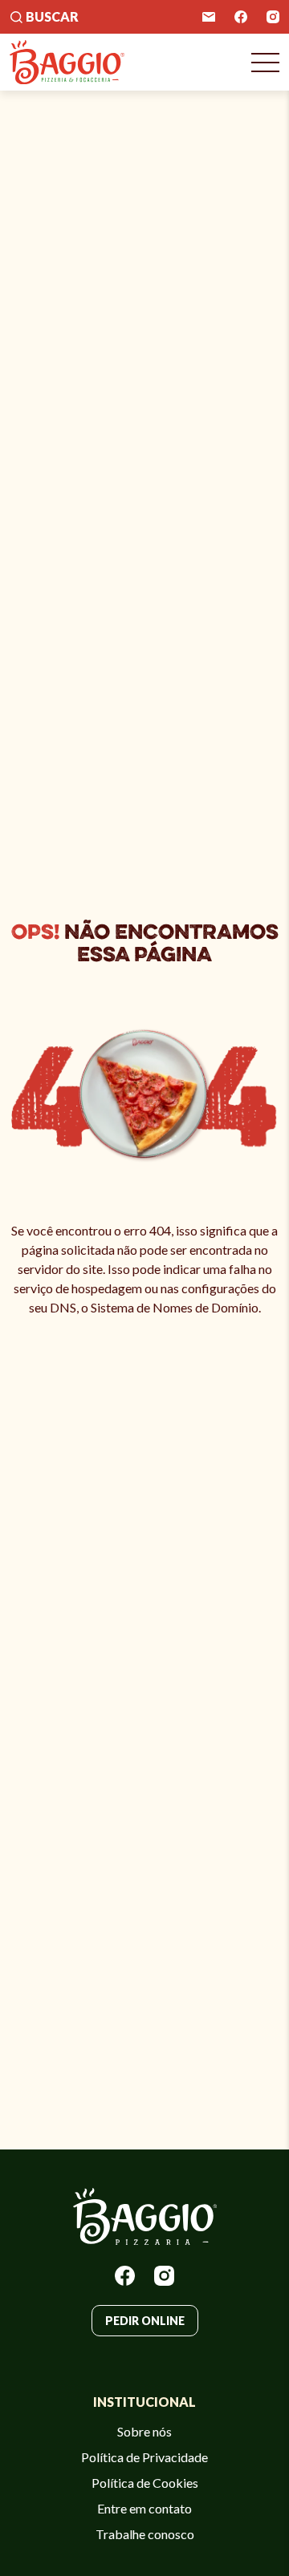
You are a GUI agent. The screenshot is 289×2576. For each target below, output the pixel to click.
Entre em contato (144, 2508)
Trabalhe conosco (145, 2534)
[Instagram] (273, 17)
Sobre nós (144, 2431)
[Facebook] (241, 17)
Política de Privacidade (144, 2457)
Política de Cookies (145, 2483)
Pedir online (145, 2321)
